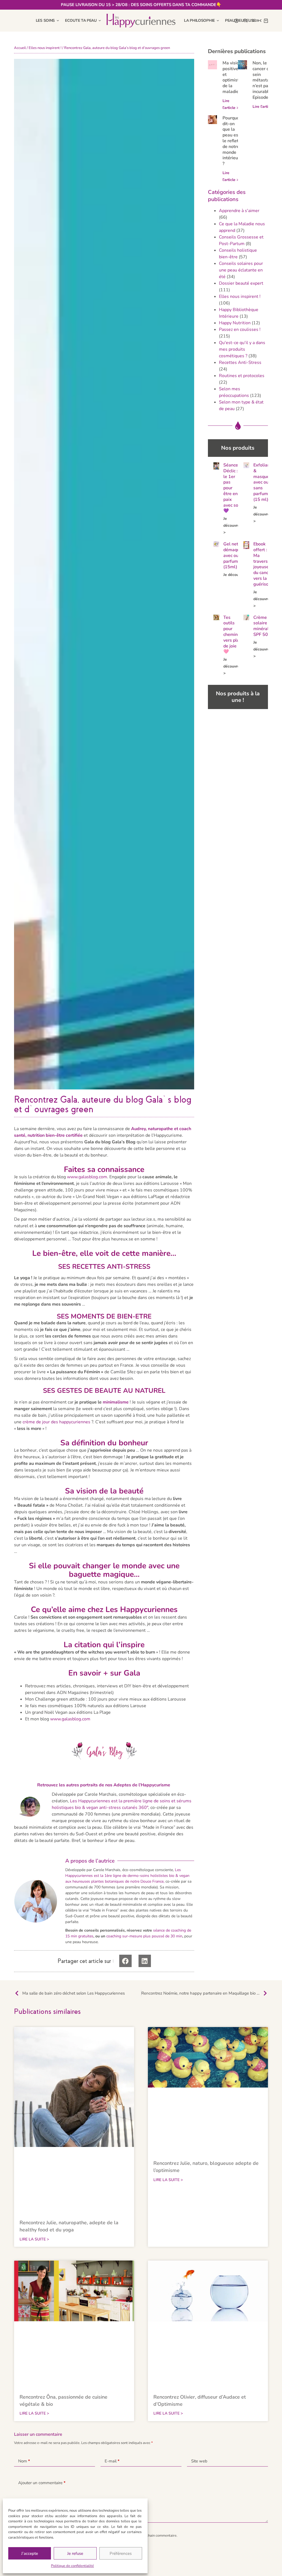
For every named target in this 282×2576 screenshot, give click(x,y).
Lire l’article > (265, 107)
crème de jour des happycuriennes (56, 1422)
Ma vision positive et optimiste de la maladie (232, 77)
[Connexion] (236, 21)
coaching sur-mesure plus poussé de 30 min (144, 1936)
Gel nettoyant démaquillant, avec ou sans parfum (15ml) (237, 555)
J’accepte (30, 2553)
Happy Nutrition (235, 323)
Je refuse (75, 2553)
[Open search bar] (245, 21)
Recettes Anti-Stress (240, 362)
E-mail (112, 2461)
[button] (125, 1961)
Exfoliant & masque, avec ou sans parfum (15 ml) (262, 482)
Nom (24, 2461)
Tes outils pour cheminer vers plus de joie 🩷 (233, 635)
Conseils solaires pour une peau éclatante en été (241, 270)
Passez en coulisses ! (240, 329)
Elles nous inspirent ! (45, 48)
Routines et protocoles (242, 376)
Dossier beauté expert (241, 283)
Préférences (121, 2553)
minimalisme (116, 1402)
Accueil (20, 48)
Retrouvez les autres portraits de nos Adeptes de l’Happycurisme (104, 1785)
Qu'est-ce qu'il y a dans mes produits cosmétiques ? (242, 349)
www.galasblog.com (87, 1177)
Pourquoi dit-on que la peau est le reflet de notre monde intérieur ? (231, 141)
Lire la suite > (34, 2239)
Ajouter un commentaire (42, 2483)
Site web (199, 2461)
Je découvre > (231, 525)
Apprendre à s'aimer (239, 211)
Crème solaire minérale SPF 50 (262, 626)
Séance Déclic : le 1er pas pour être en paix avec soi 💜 (231, 488)
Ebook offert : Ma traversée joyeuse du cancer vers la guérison (263, 564)
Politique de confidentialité (72, 2566)
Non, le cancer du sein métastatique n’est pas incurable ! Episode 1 (266, 80)
